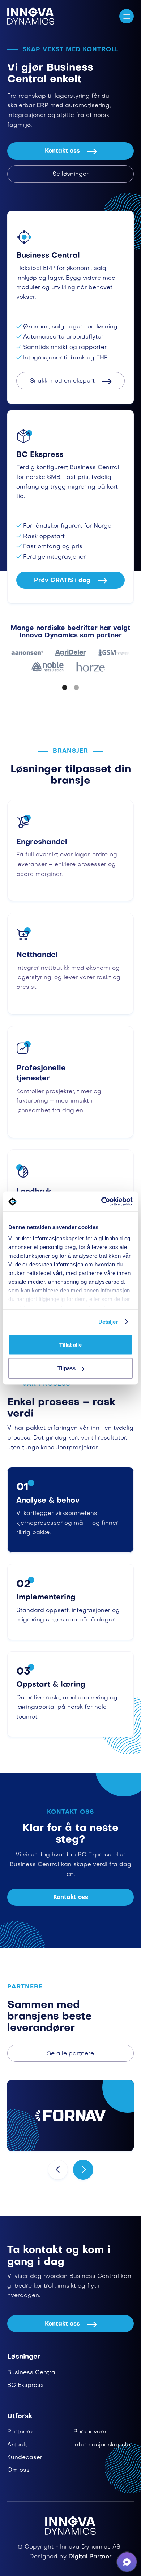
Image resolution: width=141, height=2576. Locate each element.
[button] (127, 16)
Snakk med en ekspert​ (71, 381)
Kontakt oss (71, 151)
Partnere (20, 2432)
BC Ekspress (25, 2385)
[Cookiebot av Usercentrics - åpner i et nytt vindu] (101, 1202)
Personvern (90, 2432)
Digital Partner (90, 2557)
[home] (31, 16)
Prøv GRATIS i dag (70, 581)
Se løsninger (70, 174)
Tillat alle (70, 1344)
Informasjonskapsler (103, 2445)
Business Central (32, 2373)
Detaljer (108, 1322)
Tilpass (67, 1368)
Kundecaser (25, 2458)
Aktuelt (17, 2445)
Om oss (18, 2470)
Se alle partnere (70, 2054)
